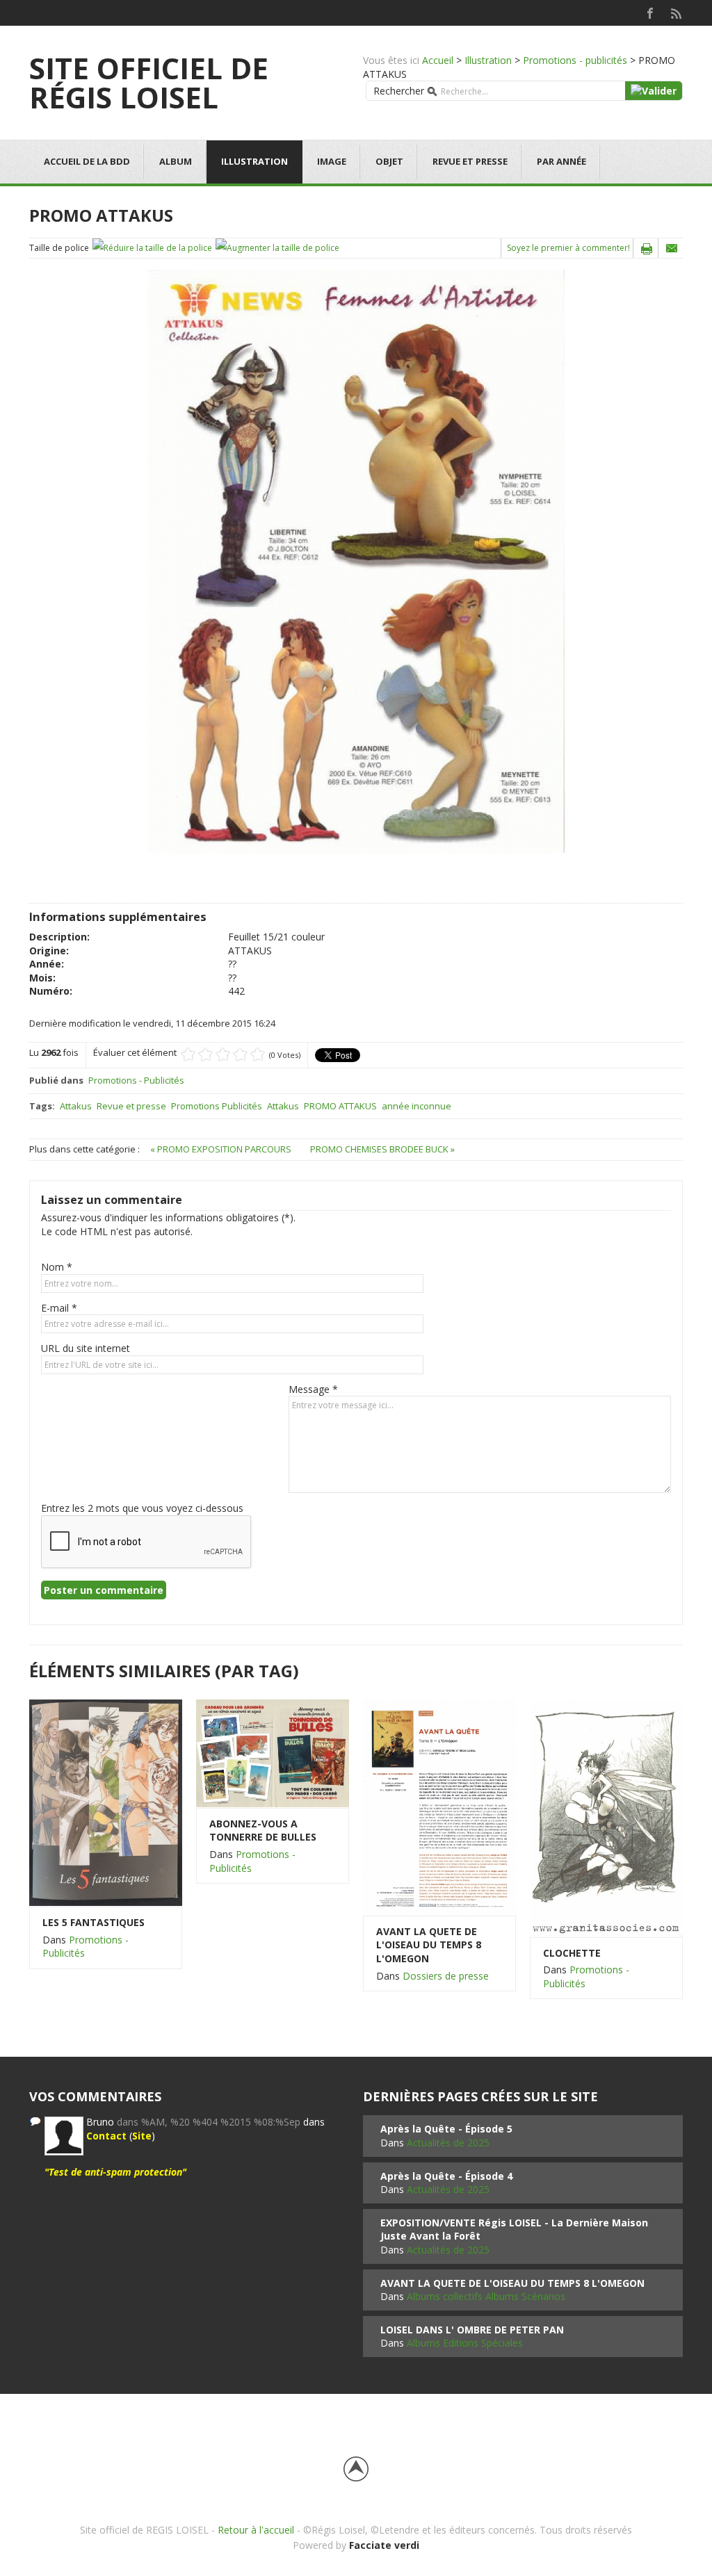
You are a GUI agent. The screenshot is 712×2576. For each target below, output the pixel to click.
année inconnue (416, 1106)
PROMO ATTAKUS (340, 1106)
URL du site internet (86, 1348)
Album (176, 161)
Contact (106, 2136)
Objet (389, 161)
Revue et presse (470, 161)
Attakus (76, 1106)
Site (142, 2136)
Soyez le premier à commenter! (568, 248)
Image (332, 161)
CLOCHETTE (572, 1953)
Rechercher (399, 91)
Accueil (438, 60)
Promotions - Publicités (136, 1080)
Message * (313, 1389)
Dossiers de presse (446, 1976)
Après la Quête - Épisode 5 (446, 2129)
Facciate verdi (384, 2545)
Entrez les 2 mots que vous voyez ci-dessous (142, 1508)
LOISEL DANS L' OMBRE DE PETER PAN (472, 2330)
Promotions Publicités (217, 1106)
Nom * (57, 1267)
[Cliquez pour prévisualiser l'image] (356, 561)
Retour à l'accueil (256, 2530)
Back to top (356, 2469)
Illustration (488, 60)
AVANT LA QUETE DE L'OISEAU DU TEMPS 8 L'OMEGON (429, 1945)
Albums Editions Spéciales (465, 2343)
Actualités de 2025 (448, 2143)
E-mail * (59, 1308)
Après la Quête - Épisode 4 (446, 2176)
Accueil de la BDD (87, 161)
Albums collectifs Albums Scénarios (486, 2296)
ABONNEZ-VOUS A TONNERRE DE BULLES (263, 1831)
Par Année (561, 161)
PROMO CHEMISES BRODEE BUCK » (382, 1149)
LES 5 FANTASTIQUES (94, 1922)
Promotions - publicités (575, 60)
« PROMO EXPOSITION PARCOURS (222, 1149)
